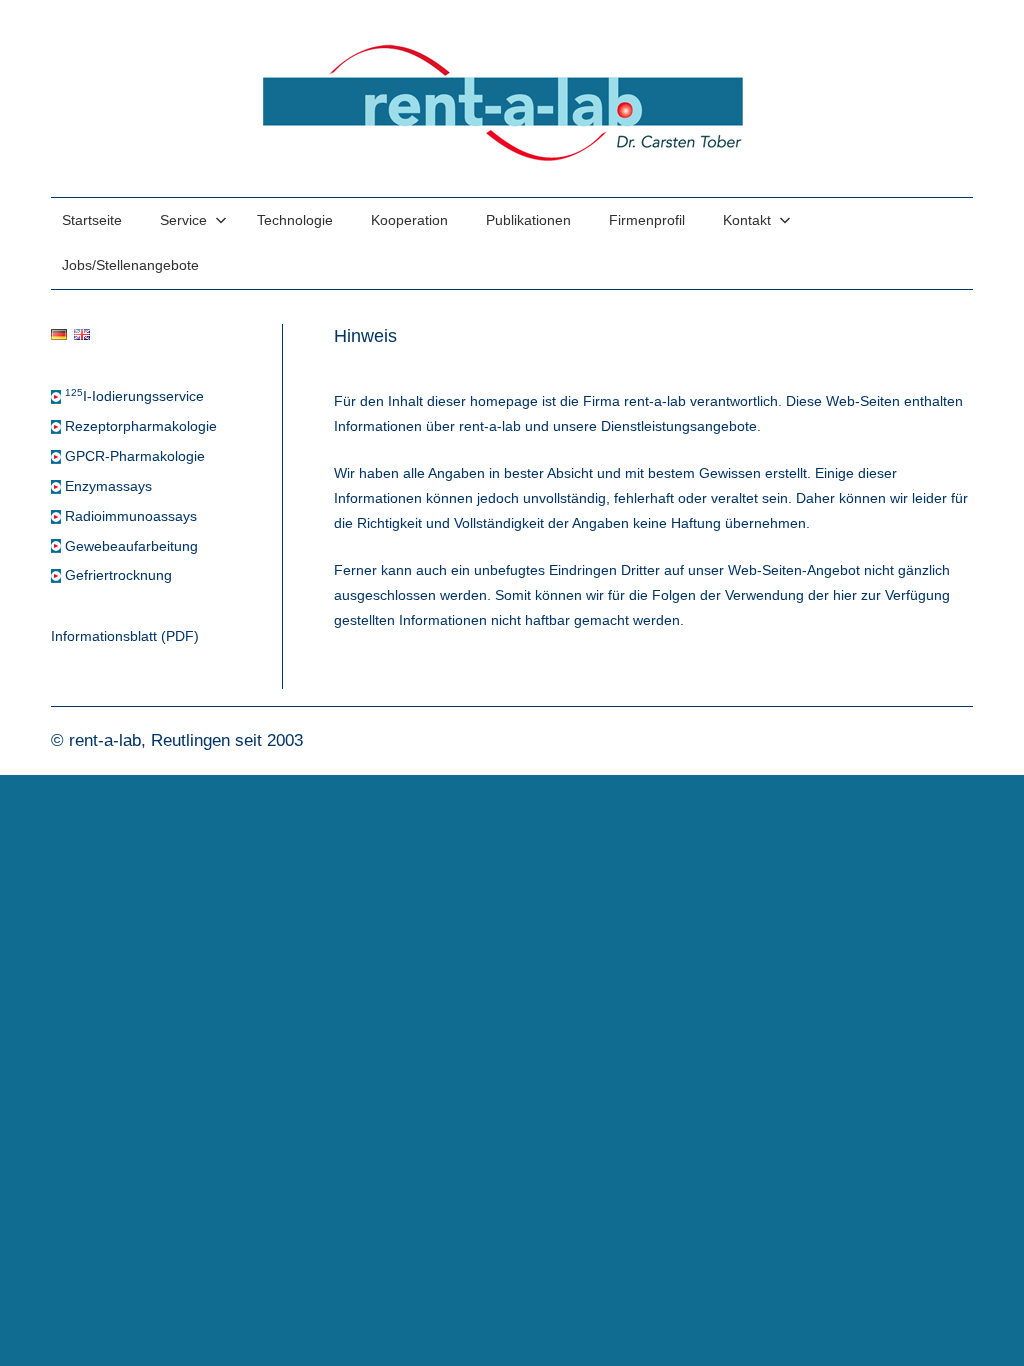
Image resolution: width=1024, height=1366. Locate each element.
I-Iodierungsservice (134, 396)
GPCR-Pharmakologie (135, 456)
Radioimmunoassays (131, 516)
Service (183, 220)
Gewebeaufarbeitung (131, 546)
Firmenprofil (647, 220)
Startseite (92, 220)
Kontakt (747, 220)
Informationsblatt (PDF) (125, 636)
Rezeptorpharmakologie (141, 426)
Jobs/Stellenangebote (130, 265)
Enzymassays (108, 486)
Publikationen (528, 220)
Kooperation (409, 220)
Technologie (295, 220)
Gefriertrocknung (118, 575)
